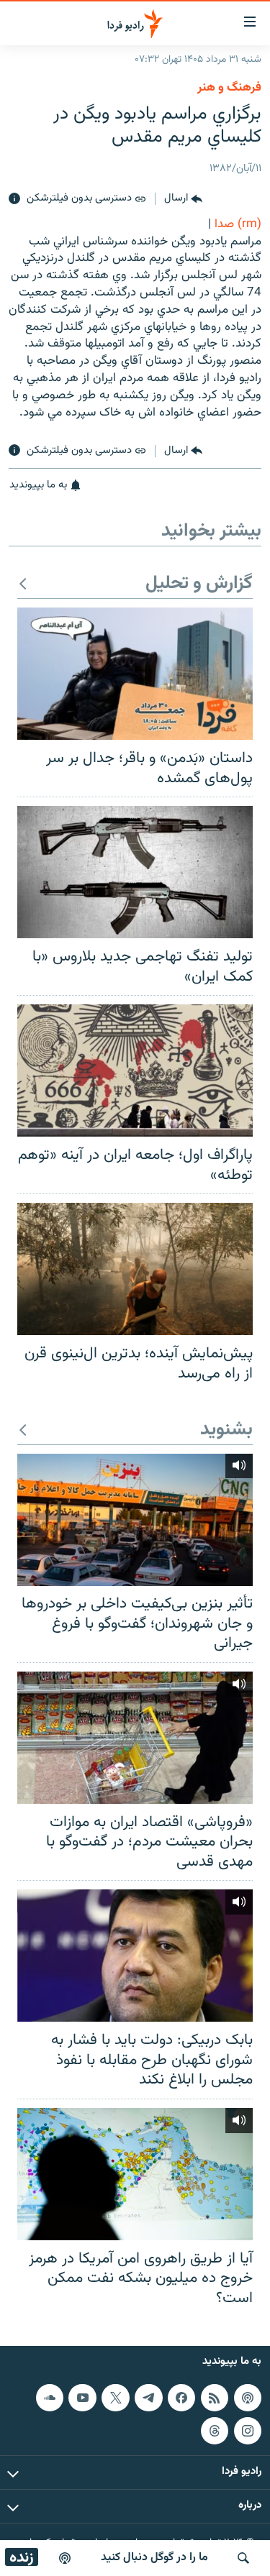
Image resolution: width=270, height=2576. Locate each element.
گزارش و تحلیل (199, 584)
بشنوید (226, 1430)
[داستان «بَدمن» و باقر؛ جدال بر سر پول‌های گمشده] (135, 674)
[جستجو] (243, 2558)
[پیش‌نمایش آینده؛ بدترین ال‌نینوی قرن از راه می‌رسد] (135, 1269)
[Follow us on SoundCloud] (50, 2398)
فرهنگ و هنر (229, 88)
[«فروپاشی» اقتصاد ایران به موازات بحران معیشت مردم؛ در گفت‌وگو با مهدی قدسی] (135, 1738)
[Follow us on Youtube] (82, 2398)
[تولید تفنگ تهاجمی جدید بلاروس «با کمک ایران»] (135, 872)
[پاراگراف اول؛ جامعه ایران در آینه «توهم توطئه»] (135, 1071)
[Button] (183, 199)
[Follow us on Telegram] (148, 2398)
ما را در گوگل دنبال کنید (154, 2558)
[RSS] (215, 2398)
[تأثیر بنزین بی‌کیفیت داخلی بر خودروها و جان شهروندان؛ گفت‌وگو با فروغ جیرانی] (135, 1520)
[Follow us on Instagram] (248, 2431)
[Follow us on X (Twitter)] (115, 2398)
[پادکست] (65, 2558)
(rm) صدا (238, 224)
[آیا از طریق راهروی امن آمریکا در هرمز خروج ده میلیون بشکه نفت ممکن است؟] (135, 2174)
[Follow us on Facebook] (181, 2398)
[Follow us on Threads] (215, 2431)
